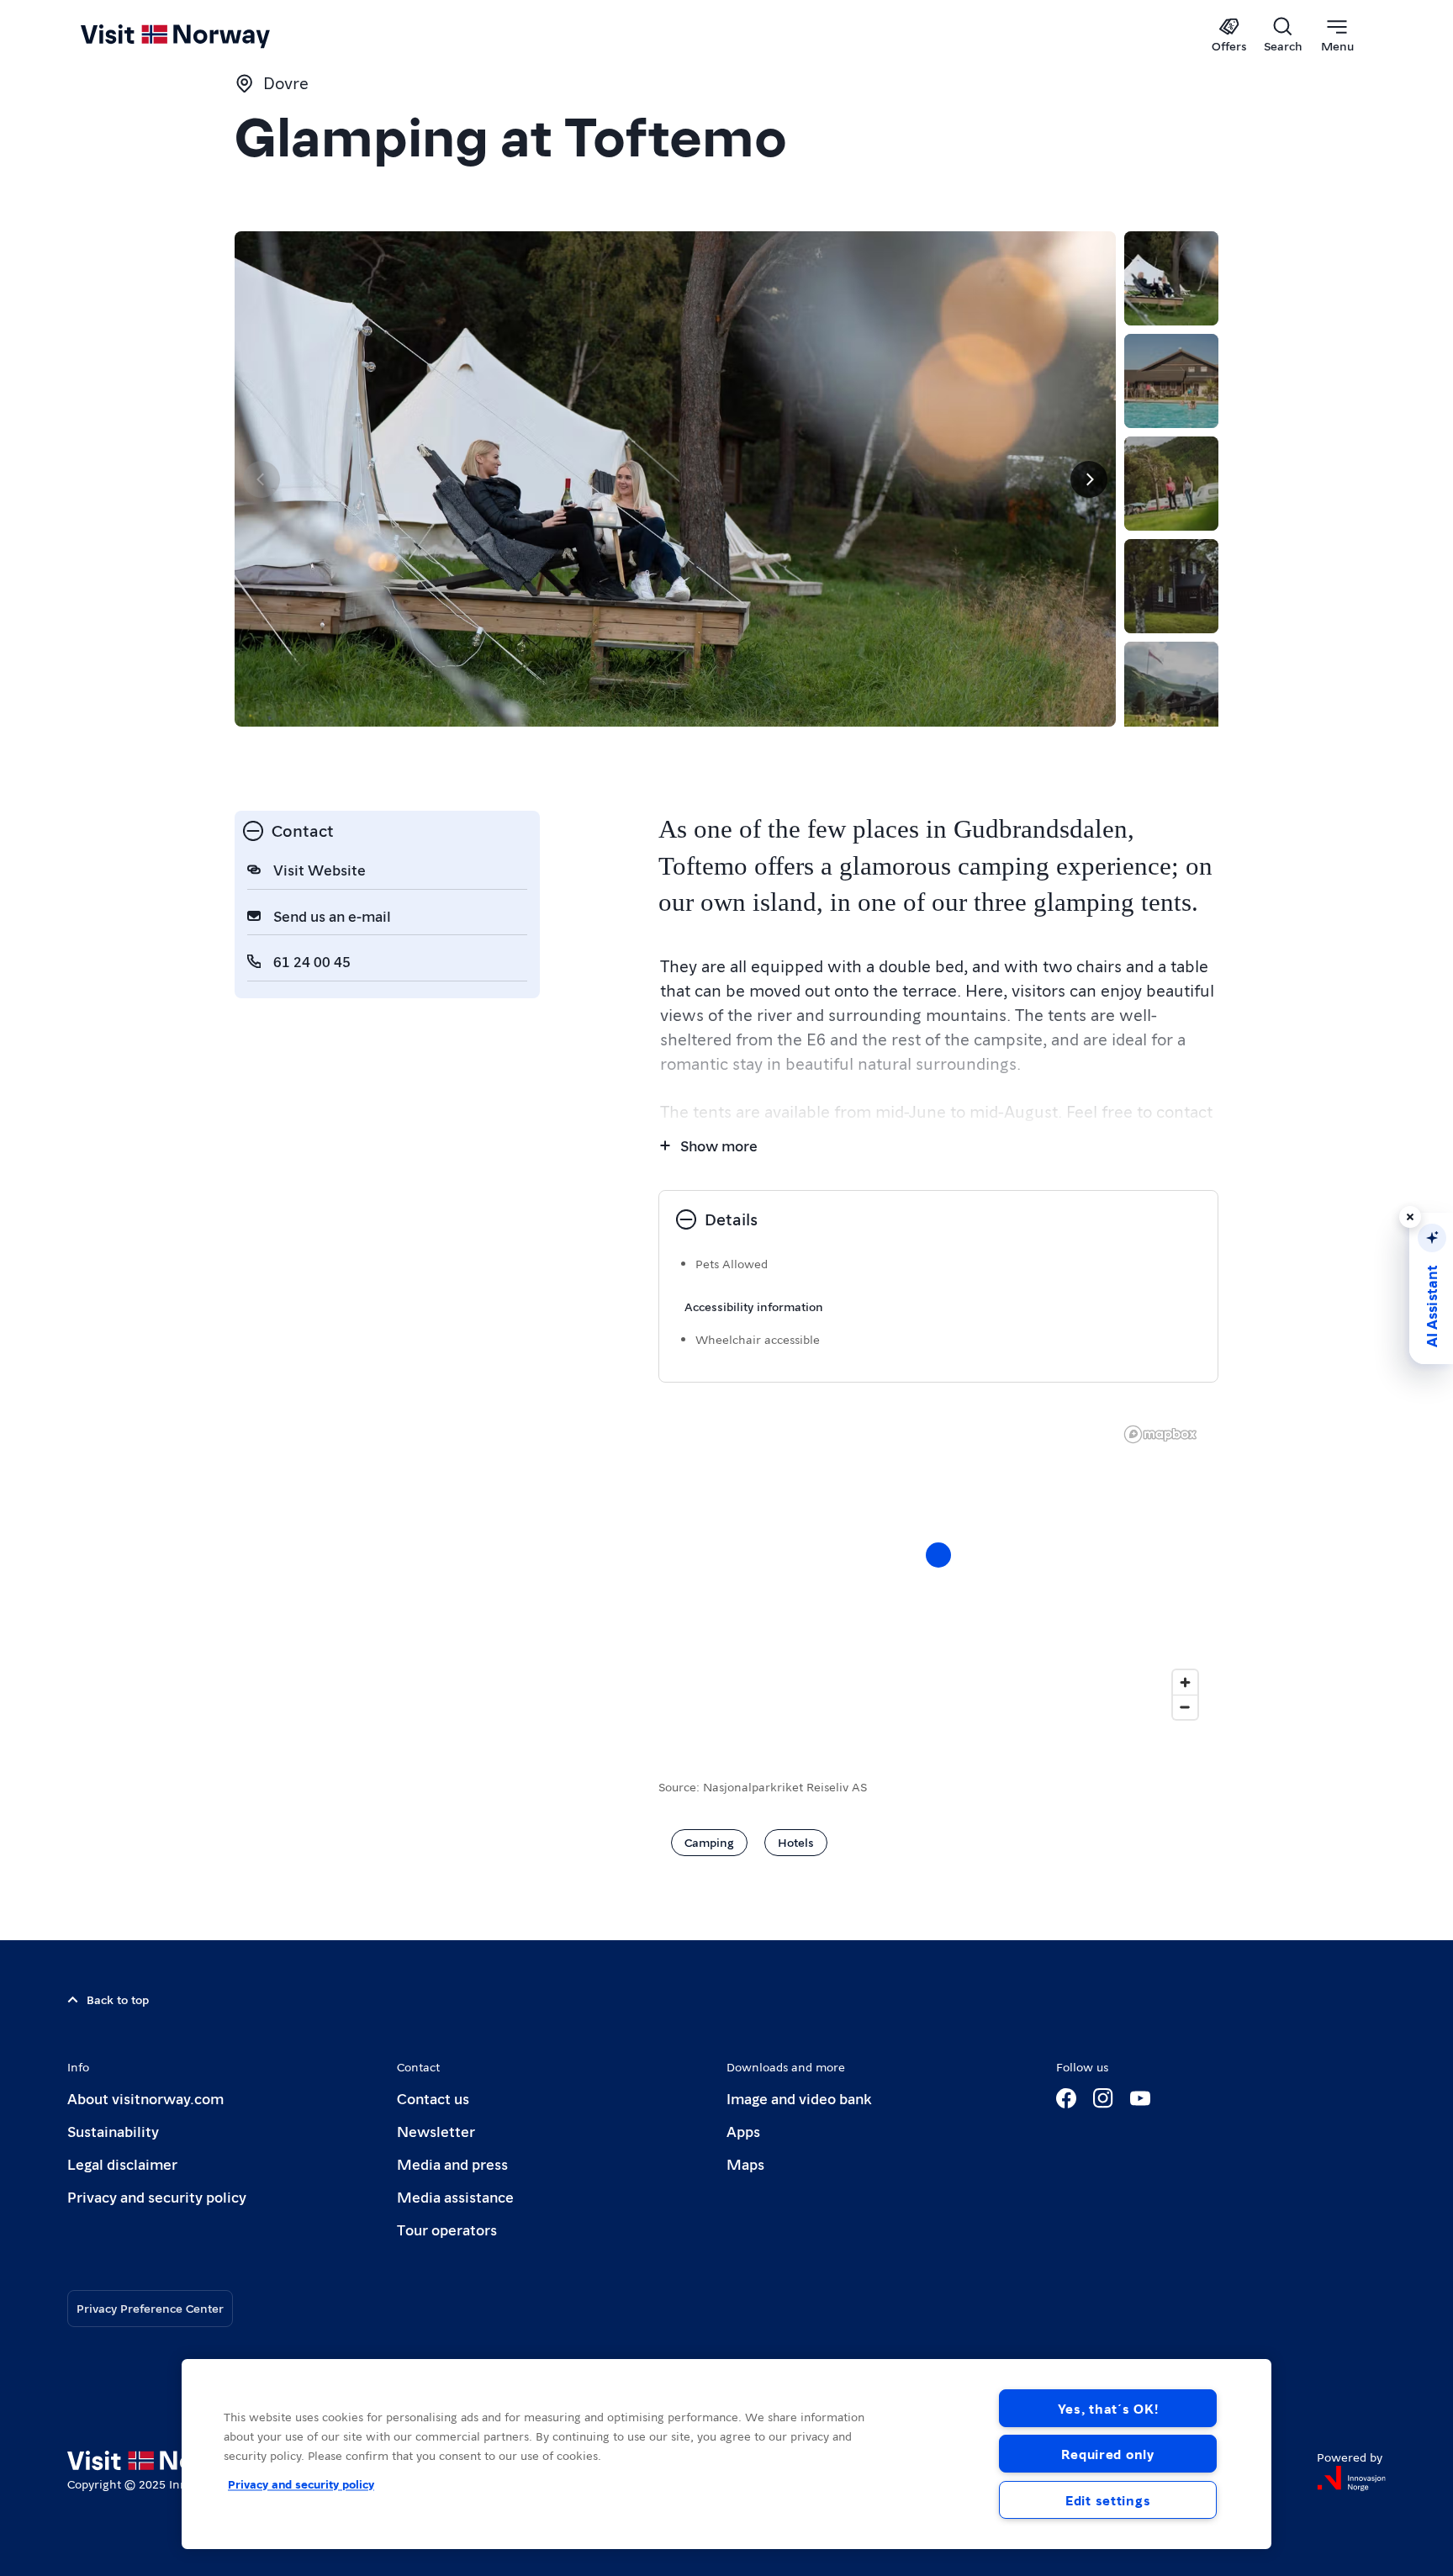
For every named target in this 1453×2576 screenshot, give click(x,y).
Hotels (796, 1842)
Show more (719, 1145)
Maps (745, 2163)
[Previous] (262, 479)
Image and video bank (799, 2098)
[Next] (1089, 479)
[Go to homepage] (203, 35)
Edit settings (1108, 2500)
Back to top (118, 1999)
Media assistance (455, 2196)
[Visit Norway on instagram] (1103, 2098)
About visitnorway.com (145, 2098)
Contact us (433, 2098)
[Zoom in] (1185, 1682)
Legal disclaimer (122, 2163)
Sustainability (113, 2131)
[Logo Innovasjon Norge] (1351, 2478)
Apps (743, 2131)
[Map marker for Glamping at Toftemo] (938, 1555)
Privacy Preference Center (150, 2308)
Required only (1107, 2454)
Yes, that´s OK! (1108, 2408)
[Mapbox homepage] (1160, 1434)
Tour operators (447, 2229)
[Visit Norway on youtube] (1140, 2098)
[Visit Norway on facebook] (1066, 2098)
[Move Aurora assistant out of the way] (1410, 1217)
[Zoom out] (1185, 1707)
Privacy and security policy (157, 2196)
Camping (709, 1842)
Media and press (452, 2163)
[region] (726, 2454)
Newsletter (436, 2131)
